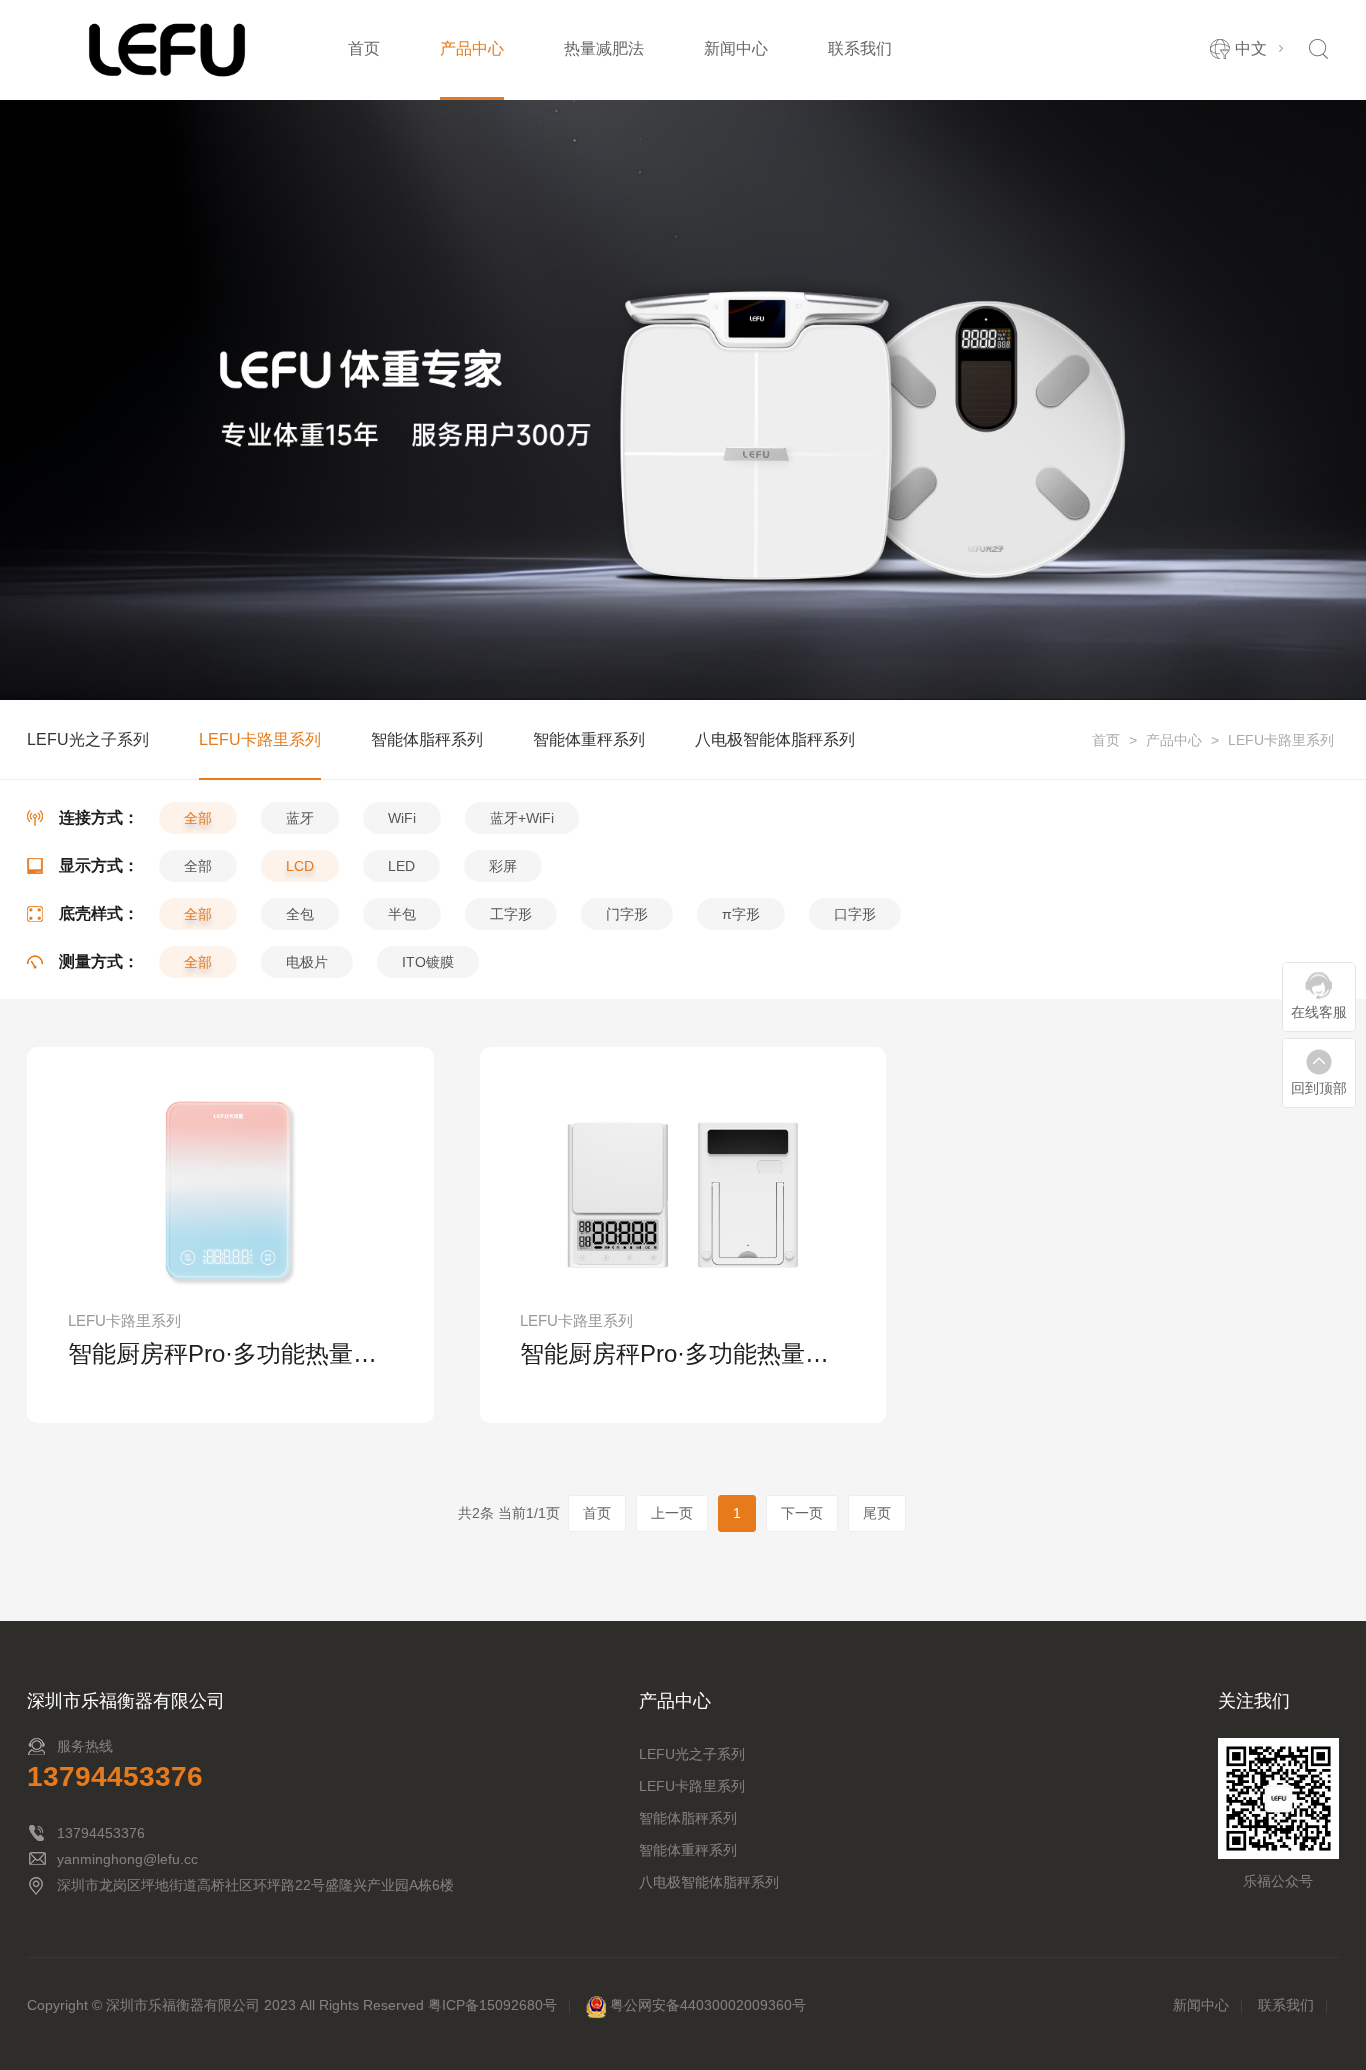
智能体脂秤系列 (427, 739)
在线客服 (1319, 1012)
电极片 (307, 962)
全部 (198, 818)
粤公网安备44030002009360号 (708, 2005)
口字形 (855, 914)
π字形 (741, 914)
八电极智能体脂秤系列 (958, 75)
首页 (364, 48)
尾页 (877, 1513)
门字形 (627, 914)
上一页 (672, 1513)
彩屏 (503, 866)
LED (401, 866)
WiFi (402, 818)
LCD (300, 866)
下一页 (802, 1513)
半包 (402, 914)
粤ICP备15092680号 (492, 2005)
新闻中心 (736, 48)
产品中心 (472, 48)
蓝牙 (300, 818)
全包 (300, 914)
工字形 (511, 914)
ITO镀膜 (428, 962)
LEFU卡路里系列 (1281, 740)
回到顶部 (1319, 1088)
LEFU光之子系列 (88, 739)
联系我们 (860, 48)
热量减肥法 (604, 48)
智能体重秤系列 (589, 739)
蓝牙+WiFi (522, 818)
